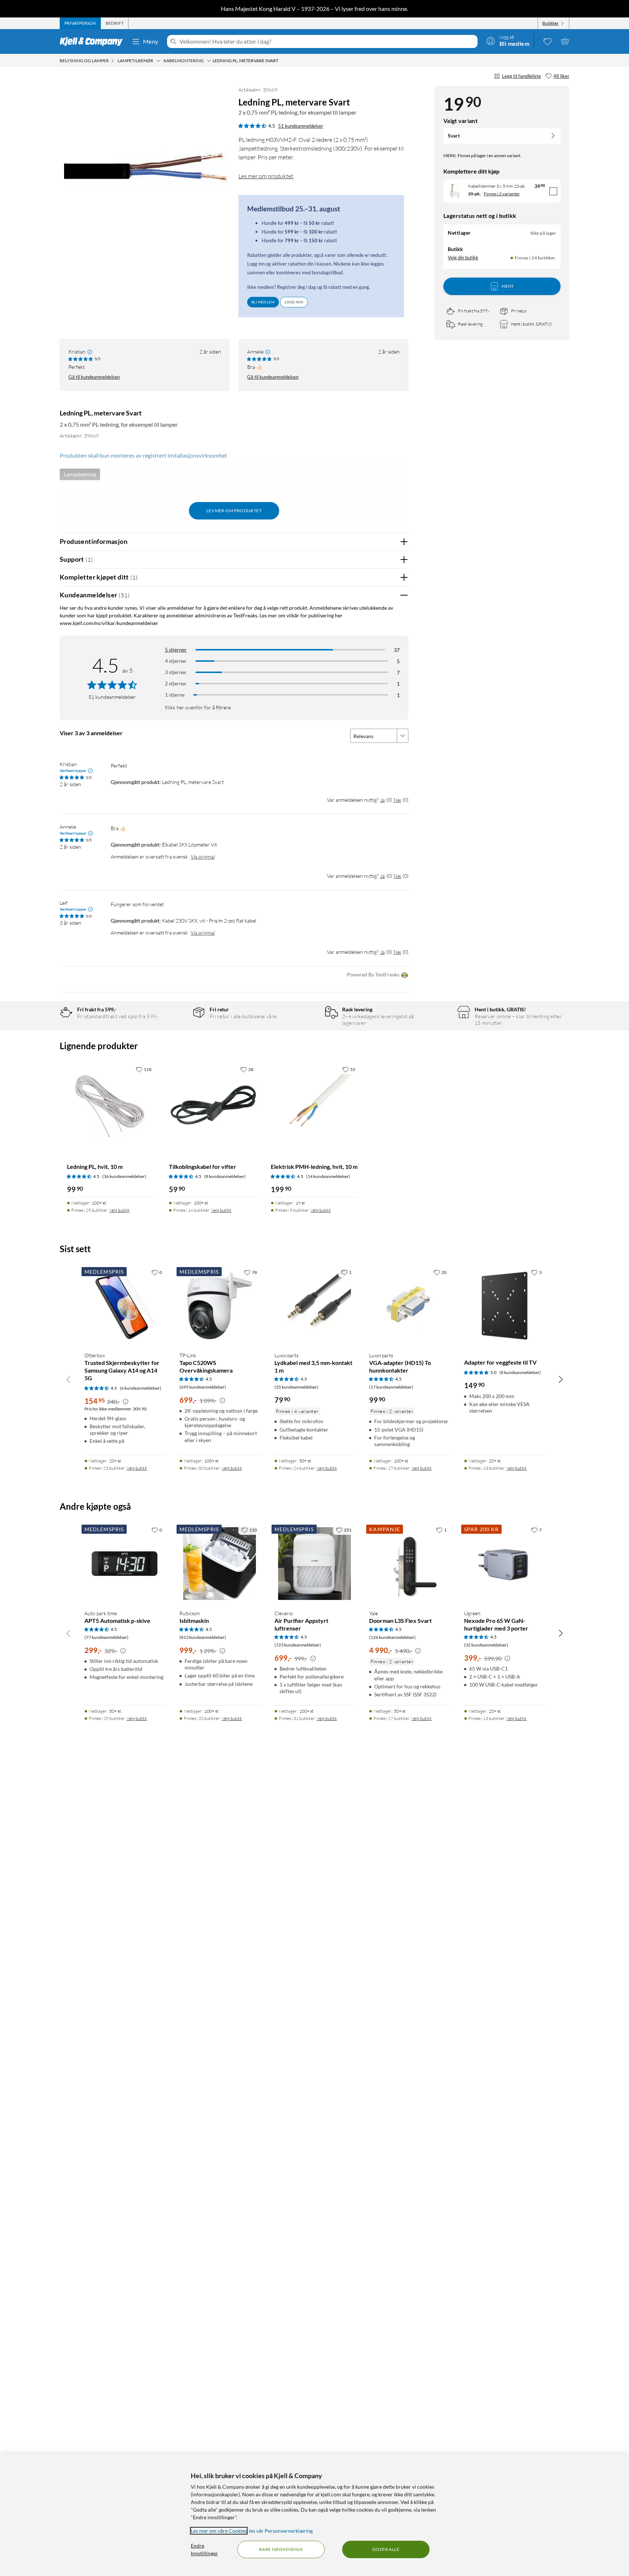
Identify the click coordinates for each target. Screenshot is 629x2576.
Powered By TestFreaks (373, 974)
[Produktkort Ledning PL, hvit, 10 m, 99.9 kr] (111, 1106)
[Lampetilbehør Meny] (158, 61)
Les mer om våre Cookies (219, 2531)
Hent (508, 286)
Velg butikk (119, 1210)
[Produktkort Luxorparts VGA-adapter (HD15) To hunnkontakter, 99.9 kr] (409, 1306)
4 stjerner (176, 661)
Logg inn (294, 302)
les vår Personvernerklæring (281, 2531)
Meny (151, 41)
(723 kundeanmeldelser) (298, 1645)
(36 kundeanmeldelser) (124, 1176)
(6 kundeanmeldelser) (141, 1388)
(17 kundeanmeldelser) (391, 1387)
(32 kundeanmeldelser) (486, 1645)
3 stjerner (176, 672)
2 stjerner (176, 683)
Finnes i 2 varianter (502, 194)
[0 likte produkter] (547, 41)
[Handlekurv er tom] (565, 41)
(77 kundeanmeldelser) (106, 1637)
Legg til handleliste (521, 76)
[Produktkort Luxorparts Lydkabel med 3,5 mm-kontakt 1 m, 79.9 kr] (315, 1306)
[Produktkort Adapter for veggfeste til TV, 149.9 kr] (504, 1306)
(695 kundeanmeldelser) (203, 1387)
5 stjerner (176, 650)
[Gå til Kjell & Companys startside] (93, 41)
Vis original (203, 857)
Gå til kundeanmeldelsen (94, 377)
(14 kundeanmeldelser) (328, 1176)
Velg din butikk (463, 258)
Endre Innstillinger (204, 2549)
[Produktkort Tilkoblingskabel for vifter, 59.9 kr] (213, 1106)
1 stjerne (175, 695)
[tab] (80, 23)
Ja (382, 800)
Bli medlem (263, 302)
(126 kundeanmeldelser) (392, 1637)
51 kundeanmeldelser (301, 126)
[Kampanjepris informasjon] (126, 1402)
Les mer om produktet (266, 176)
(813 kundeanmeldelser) (203, 1637)
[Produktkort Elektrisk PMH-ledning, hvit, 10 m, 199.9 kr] (314, 1106)
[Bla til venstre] (68, 1379)
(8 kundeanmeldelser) (225, 1176)
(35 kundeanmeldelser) (296, 1387)
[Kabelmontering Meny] (209, 61)
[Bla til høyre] (561, 1379)
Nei (397, 800)
